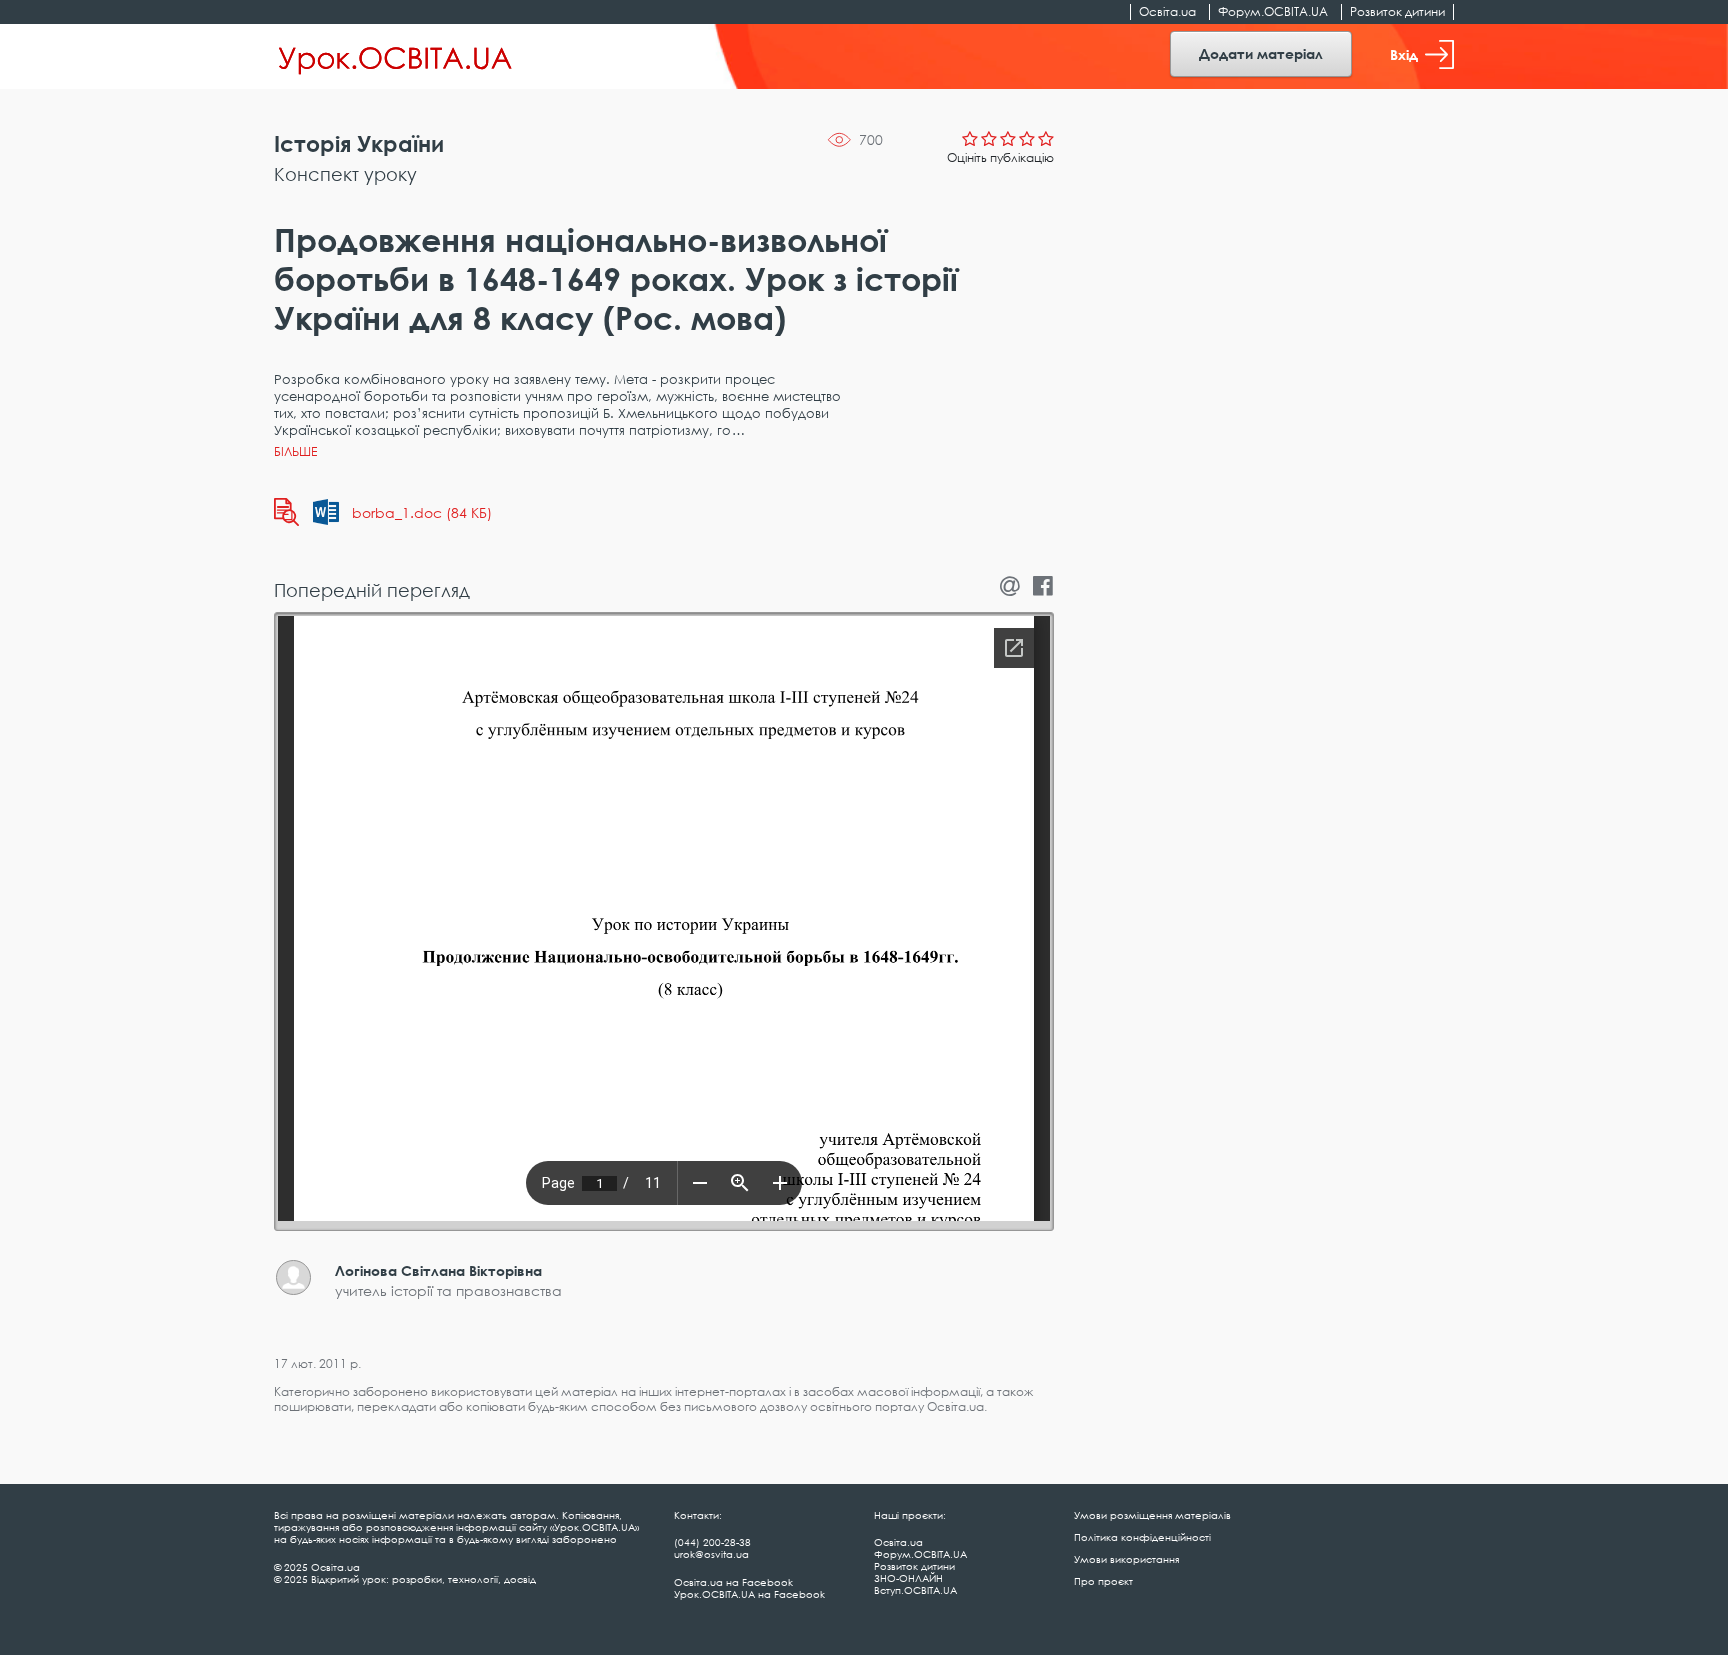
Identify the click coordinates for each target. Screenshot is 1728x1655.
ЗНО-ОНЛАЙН (908, 1578)
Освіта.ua (1167, 11)
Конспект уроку (345, 174)
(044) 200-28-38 (712, 1542)
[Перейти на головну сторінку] (395, 57)
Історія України (359, 143)
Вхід (1404, 54)
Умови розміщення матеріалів (1152, 1515)
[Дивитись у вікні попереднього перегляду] (286, 512)
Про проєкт (1103, 1581)
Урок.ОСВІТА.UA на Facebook (749, 1594)
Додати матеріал (1261, 53)
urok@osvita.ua (711, 1554)
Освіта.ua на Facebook (733, 1582)
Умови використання (1126, 1559)
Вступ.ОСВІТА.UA (915, 1590)
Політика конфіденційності (1142, 1537)
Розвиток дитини (1397, 11)
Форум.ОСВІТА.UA (1273, 11)
